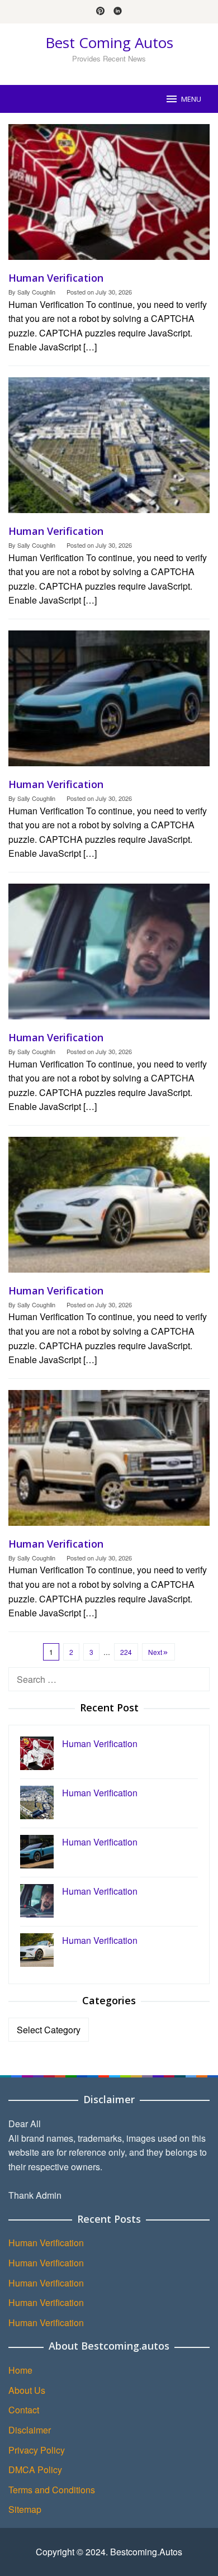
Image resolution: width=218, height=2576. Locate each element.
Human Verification (56, 278)
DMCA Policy (35, 2470)
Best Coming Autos (109, 42)
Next (155, 1652)
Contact (24, 2410)
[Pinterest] (100, 12)
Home (20, 2370)
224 (126, 1652)
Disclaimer (30, 2430)
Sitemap (25, 2509)
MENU (191, 99)
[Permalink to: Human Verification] (109, 196)
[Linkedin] (118, 12)
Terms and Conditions (52, 2490)
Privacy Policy (37, 2450)
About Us (27, 2390)
